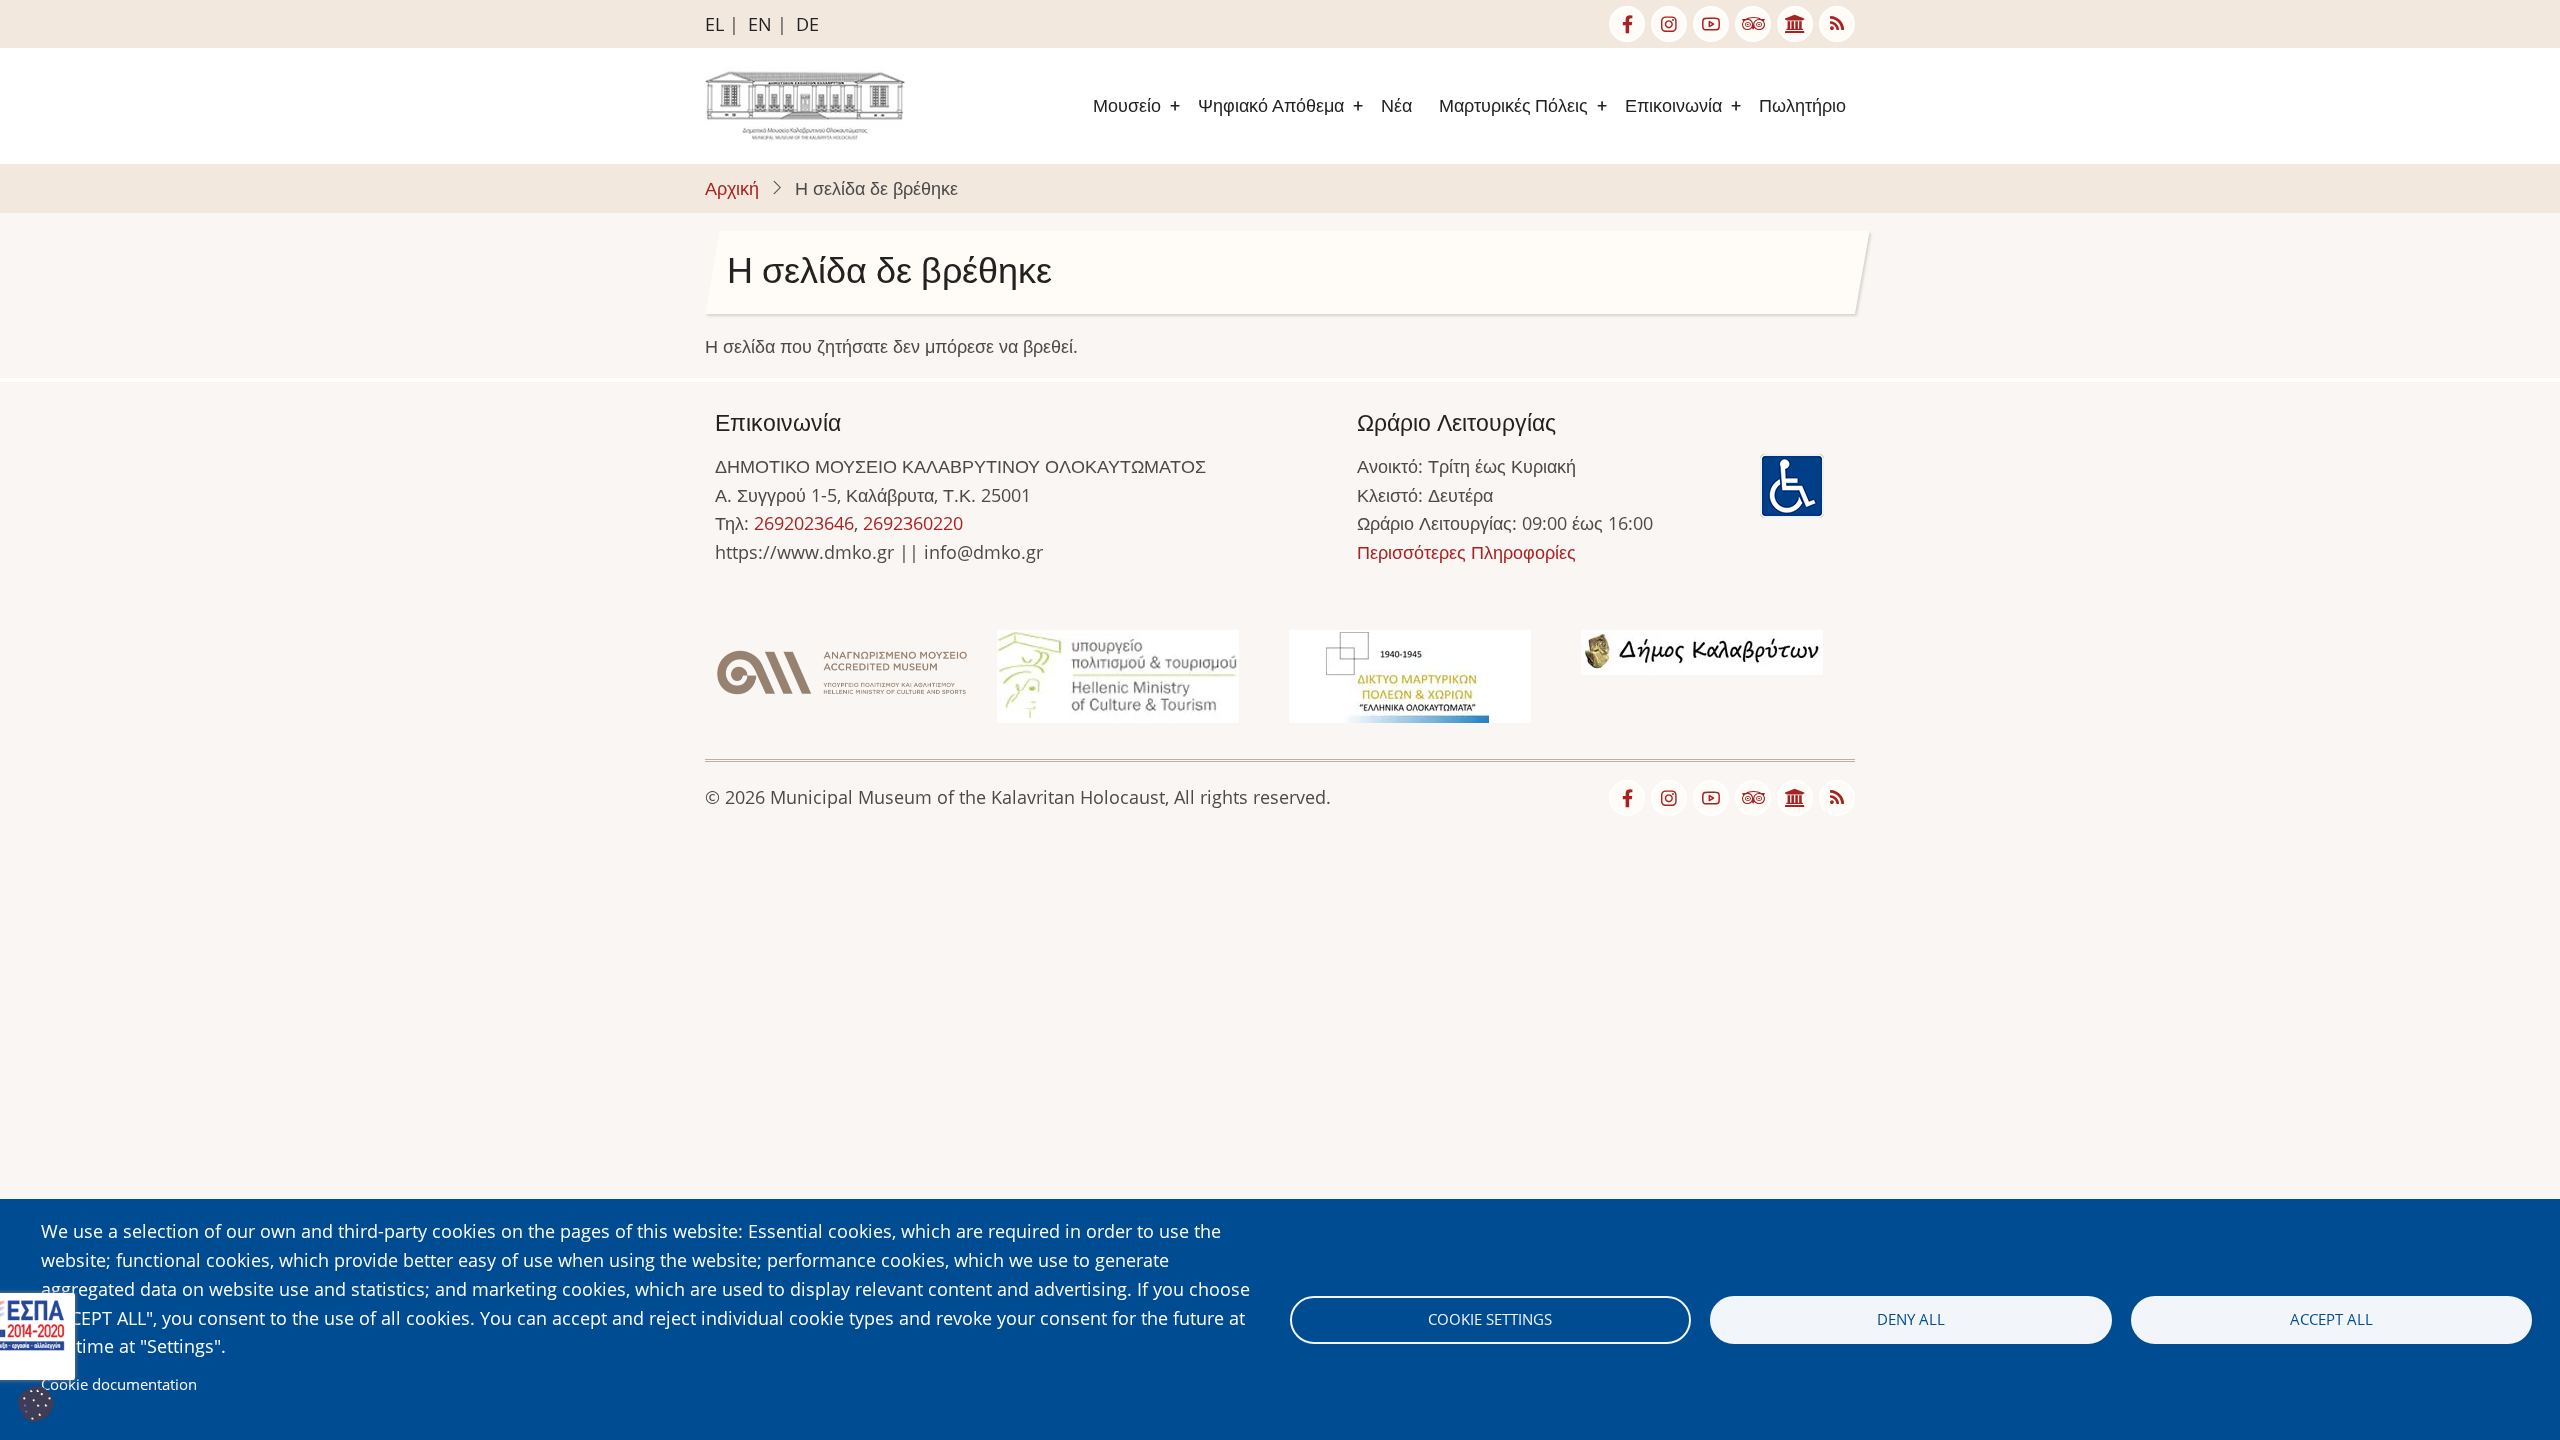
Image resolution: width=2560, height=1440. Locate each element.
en (760, 24)
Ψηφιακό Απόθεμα (1271, 105)
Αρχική (732, 188)
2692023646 (804, 523)
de (807, 24)
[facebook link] (1627, 24)
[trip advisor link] (1753, 24)
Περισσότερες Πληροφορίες (1466, 552)
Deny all (1911, 1319)
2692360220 (913, 523)
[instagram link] (1669, 24)
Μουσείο (1127, 105)
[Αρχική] (805, 104)
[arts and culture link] (1795, 24)
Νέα (1396, 105)
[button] (842, 679)
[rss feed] (1837, 24)
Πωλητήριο (1802, 105)
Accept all (2331, 1319)
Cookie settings (1490, 1319)
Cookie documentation (119, 1384)
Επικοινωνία (1673, 105)
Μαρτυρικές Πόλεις (1513, 105)
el (714, 24)
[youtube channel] (1711, 24)
